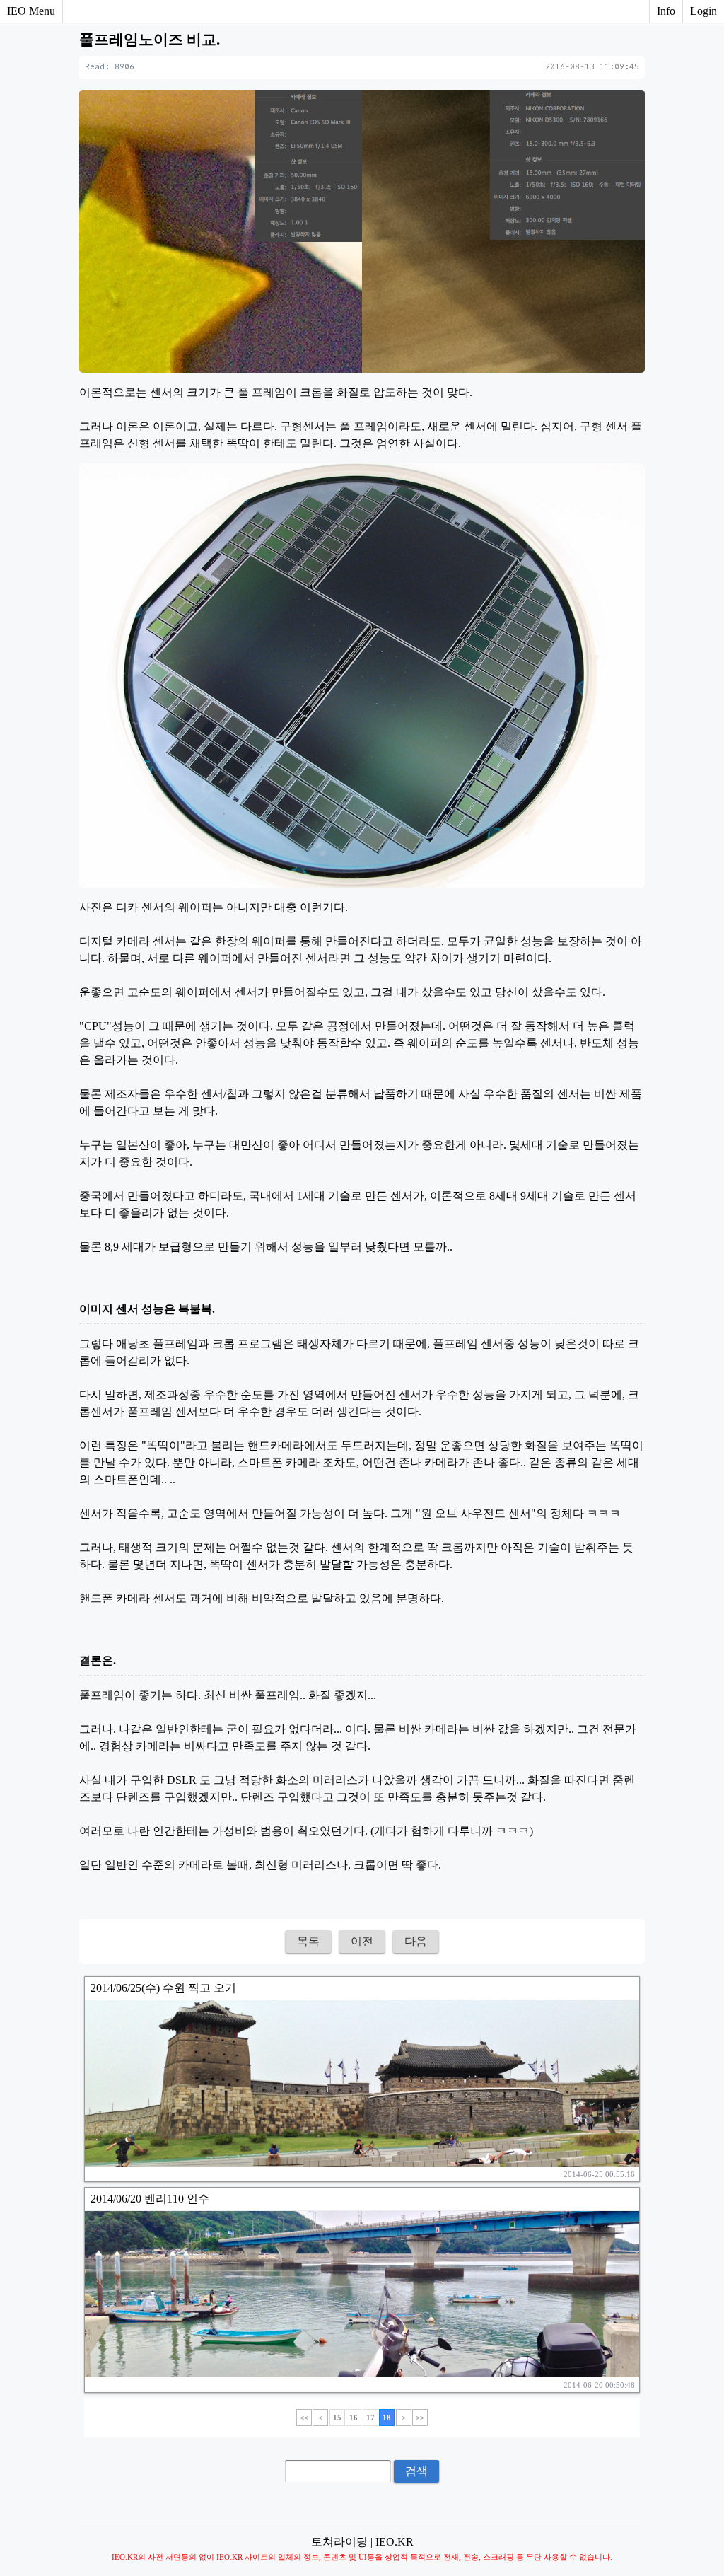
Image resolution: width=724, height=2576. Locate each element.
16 (354, 2418)
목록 (308, 1941)
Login (703, 11)
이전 (362, 1941)
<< (304, 2418)
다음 (416, 1941)
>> (420, 2418)
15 (337, 2418)
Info (666, 11)
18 (387, 2418)
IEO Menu (31, 11)
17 (370, 2418)
